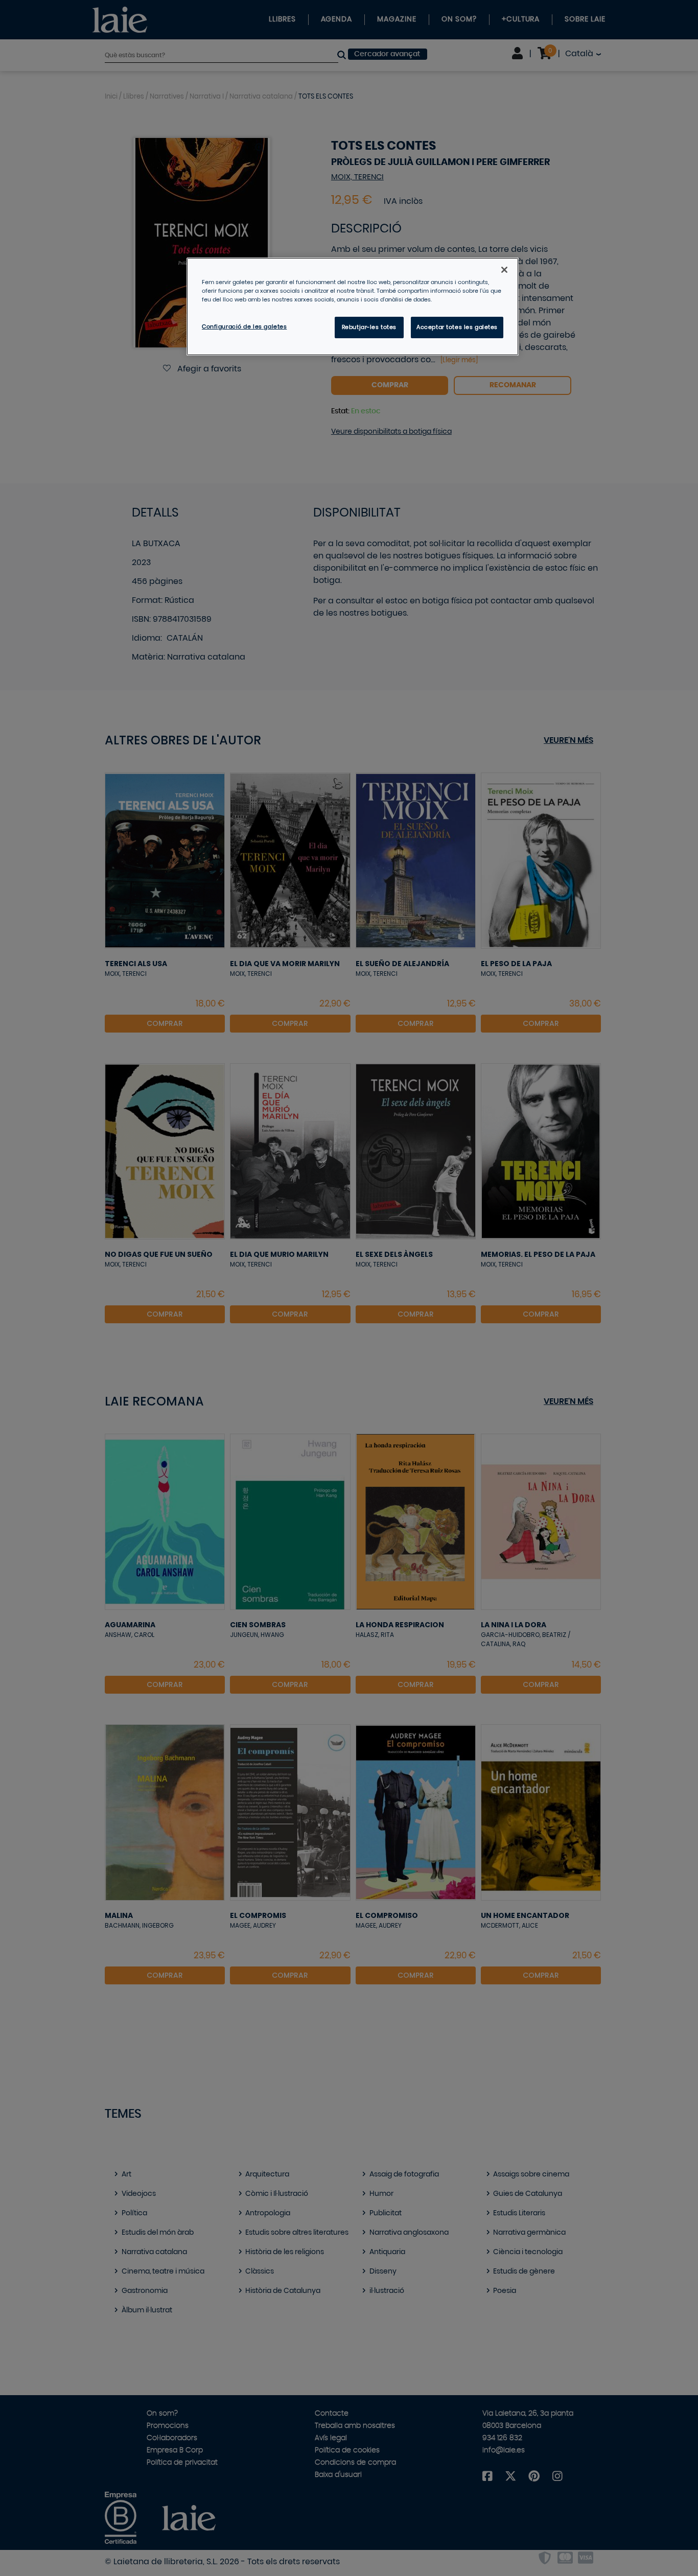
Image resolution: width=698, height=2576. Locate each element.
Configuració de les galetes (244, 327)
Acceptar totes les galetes (457, 327)
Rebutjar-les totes (369, 327)
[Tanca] (504, 270)
